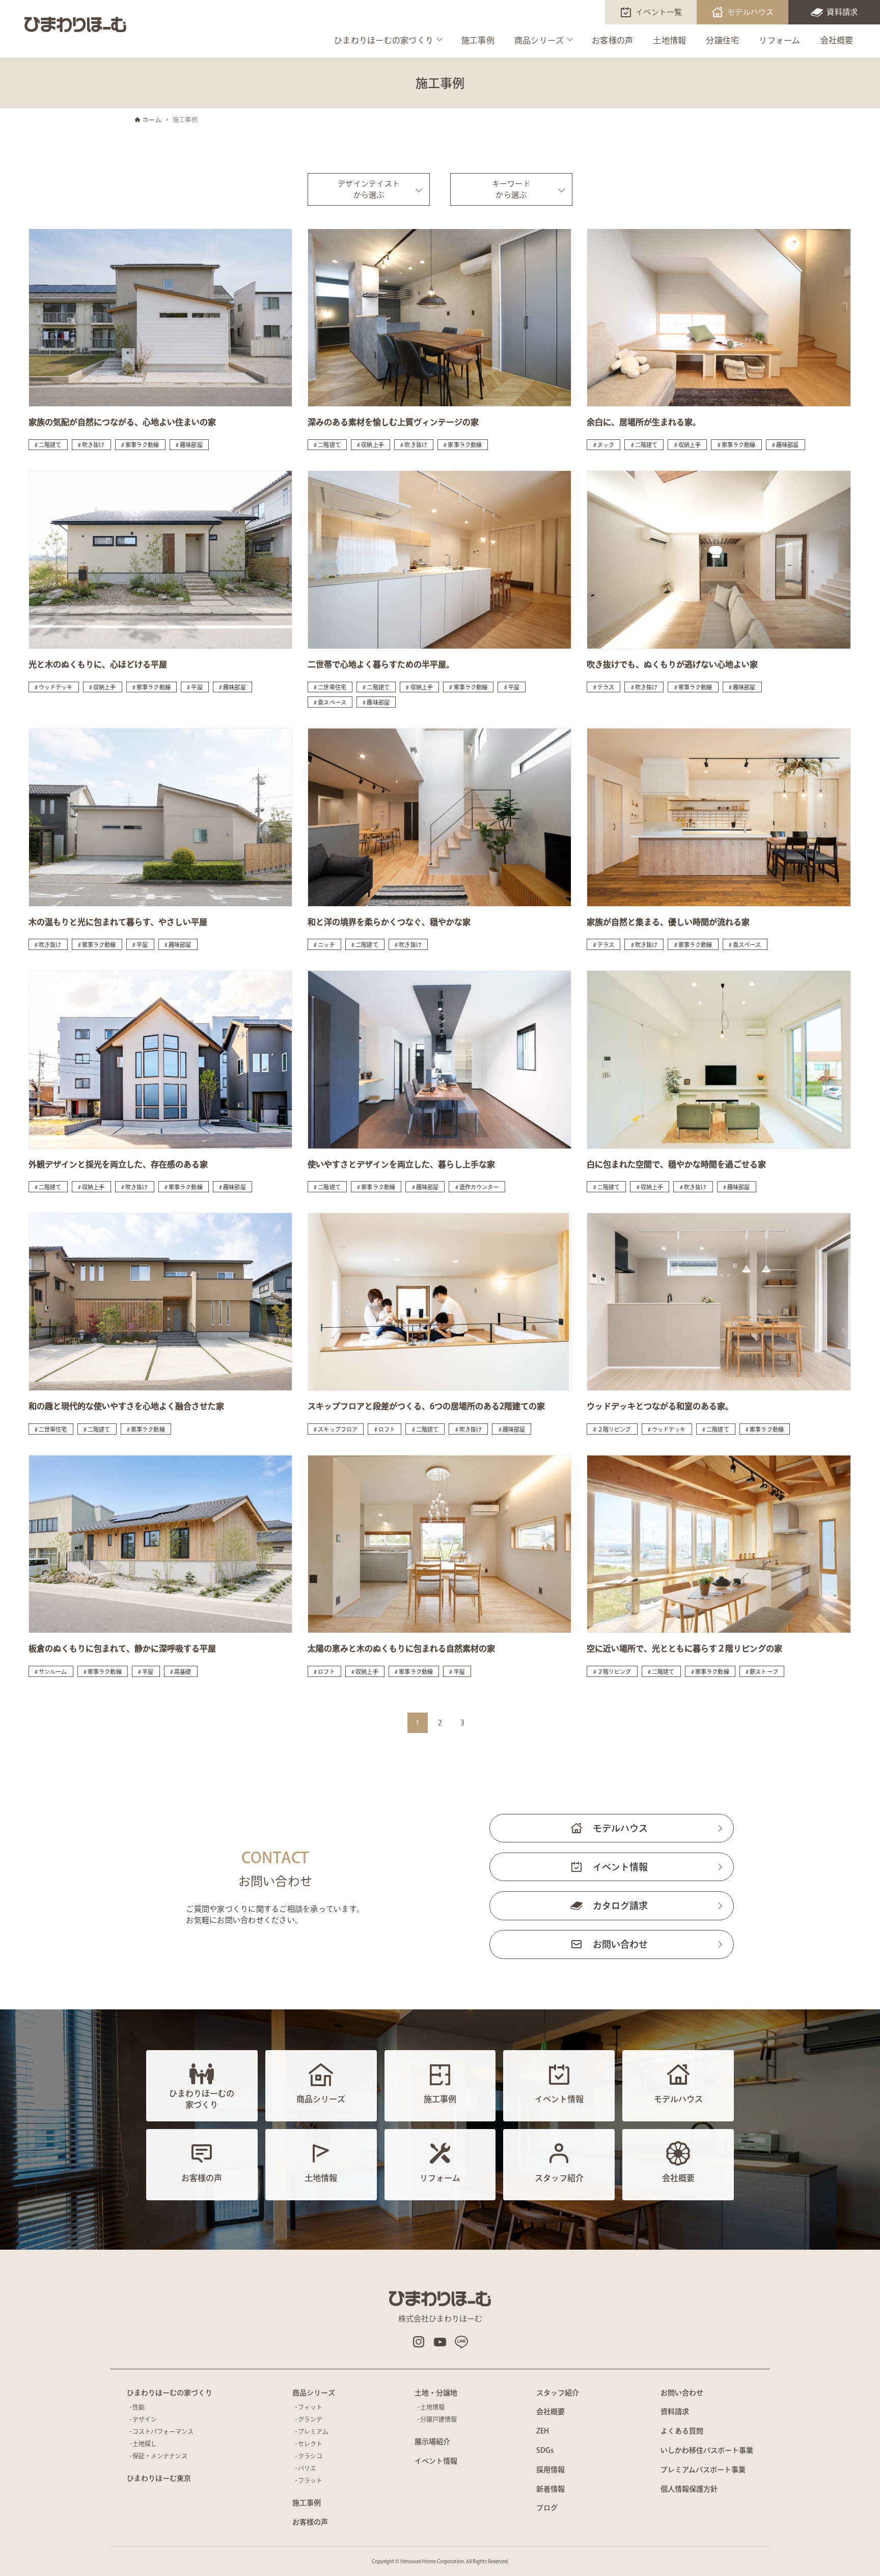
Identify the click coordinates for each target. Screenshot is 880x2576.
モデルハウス (751, 12)
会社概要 (837, 40)
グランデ (310, 2419)
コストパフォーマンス (163, 2431)
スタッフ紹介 (558, 2393)
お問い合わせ (620, 1944)
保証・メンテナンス (160, 2456)
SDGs (545, 2450)
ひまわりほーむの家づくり (384, 40)
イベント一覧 (659, 12)
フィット (310, 2407)
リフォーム (779, 40)
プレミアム (313, 2431)
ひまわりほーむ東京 (159, 2478)
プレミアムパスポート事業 (703, 2470)
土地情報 (669, 40)
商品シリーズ (539, 40)
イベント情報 (620, 1867)
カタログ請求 (620, 1906)
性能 (139, 2407)
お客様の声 (612, 40)
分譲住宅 (722, 40)
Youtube (440, 2342)
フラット (310, 2480)
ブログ (547, 2508)
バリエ (307, 2468)
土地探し (145, 2444)
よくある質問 (682, 2431)
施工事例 (478, 40)
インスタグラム (419, 2342)
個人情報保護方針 (689, 2489)
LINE (461, 2342)
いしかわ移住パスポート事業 (707, 2450)
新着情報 (551, 2489)
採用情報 (551, 2470)
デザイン (145, 2419)
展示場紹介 (432, 2442)
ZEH (543, 2431)
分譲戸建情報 (438, 2419)
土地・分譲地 (436, 2393)
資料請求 (842, 12)
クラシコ (310, 2456)
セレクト (310, 2444)
